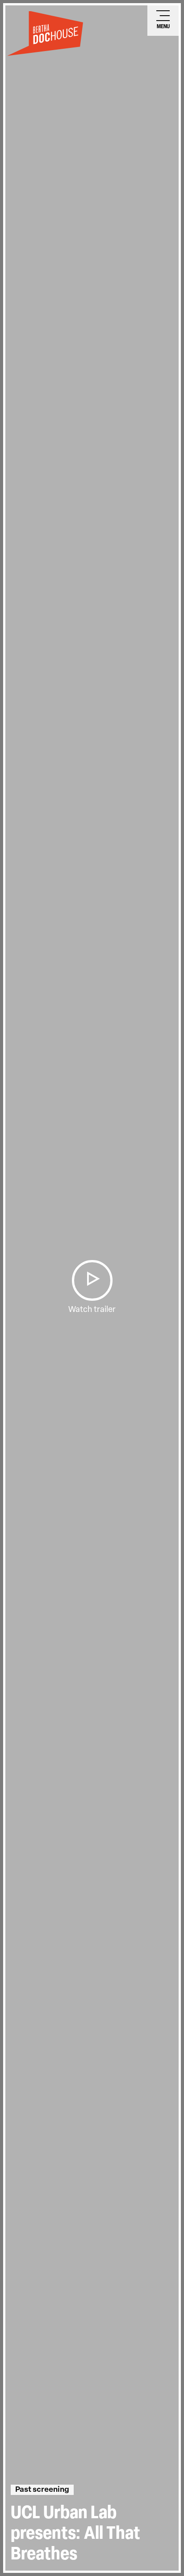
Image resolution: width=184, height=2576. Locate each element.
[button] (92, 1280)
